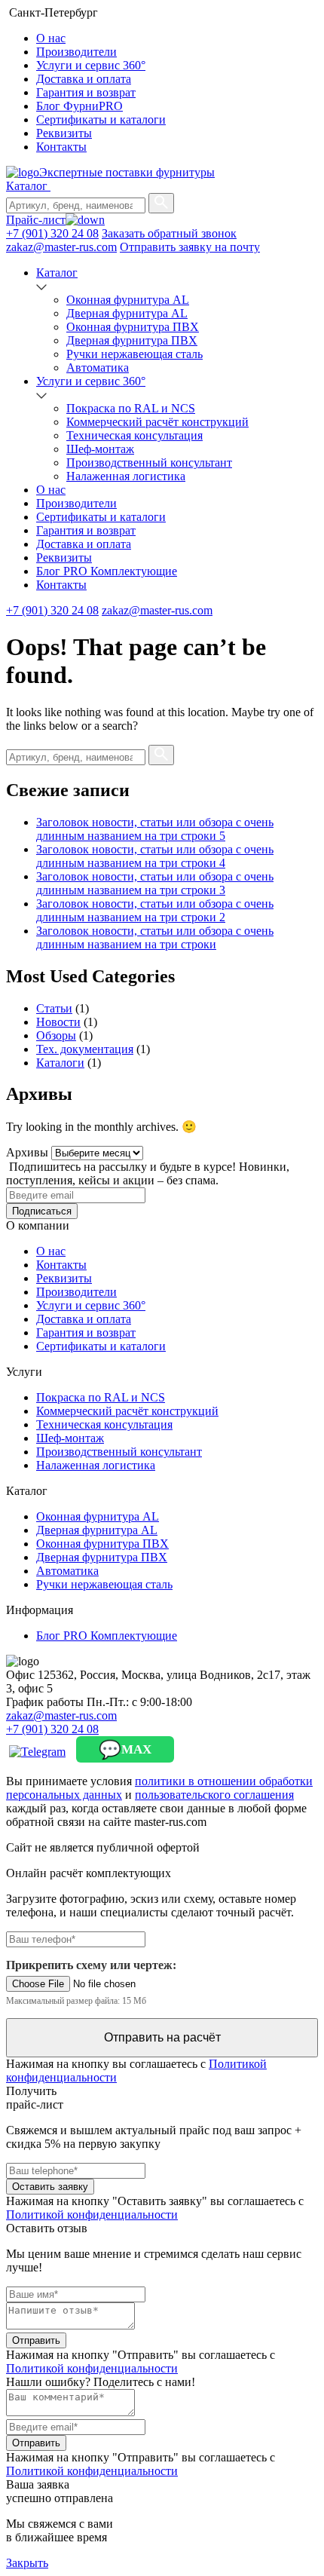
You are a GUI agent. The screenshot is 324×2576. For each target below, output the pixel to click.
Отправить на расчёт (162, 2037)
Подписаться (42, 1211)
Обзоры (56, 1035)
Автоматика (98, 368)
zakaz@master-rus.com (61, 247)
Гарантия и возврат (86, 92)
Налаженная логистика (126, 476)
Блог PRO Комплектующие (107, 571)
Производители (76, 52)
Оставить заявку (50, 2187)
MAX (125, 1750)
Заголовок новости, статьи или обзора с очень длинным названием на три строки (155, 937)
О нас (51, 38)
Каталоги (60, 1063)
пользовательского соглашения (214, 1795)
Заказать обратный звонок (169, 233)
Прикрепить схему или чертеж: (91, 1965)
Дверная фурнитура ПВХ (132, 340)
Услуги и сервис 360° (91, 65)
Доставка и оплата (84, 79)
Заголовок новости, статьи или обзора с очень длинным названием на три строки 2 (155, 910)
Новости (58, 1022)
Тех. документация (85, 1049)
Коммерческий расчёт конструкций (157, 422)
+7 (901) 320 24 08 (52, 233)
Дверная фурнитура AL (127, 313)
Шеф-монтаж (100, 449)
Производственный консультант (149, 463)
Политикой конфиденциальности (92, 2215)
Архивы (27, 1152)
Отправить (36, 2340)
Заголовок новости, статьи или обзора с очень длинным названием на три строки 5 (155, 829)
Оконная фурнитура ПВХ (133, 327)
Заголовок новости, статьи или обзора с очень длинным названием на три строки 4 (155, 856)
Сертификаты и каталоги (101, 119)
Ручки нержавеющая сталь (134, 354)
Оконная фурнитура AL (128, 300)
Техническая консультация (134, 435)
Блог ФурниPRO (79, 106)
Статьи (54, 1008)
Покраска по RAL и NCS (131, 408)
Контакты (61, 147)
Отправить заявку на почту (190, 247)
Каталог (28, 186)
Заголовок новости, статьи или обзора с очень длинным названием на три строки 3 (155, 883)
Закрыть (27, 2563)
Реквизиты (64, 133)
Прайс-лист (36, 220)
